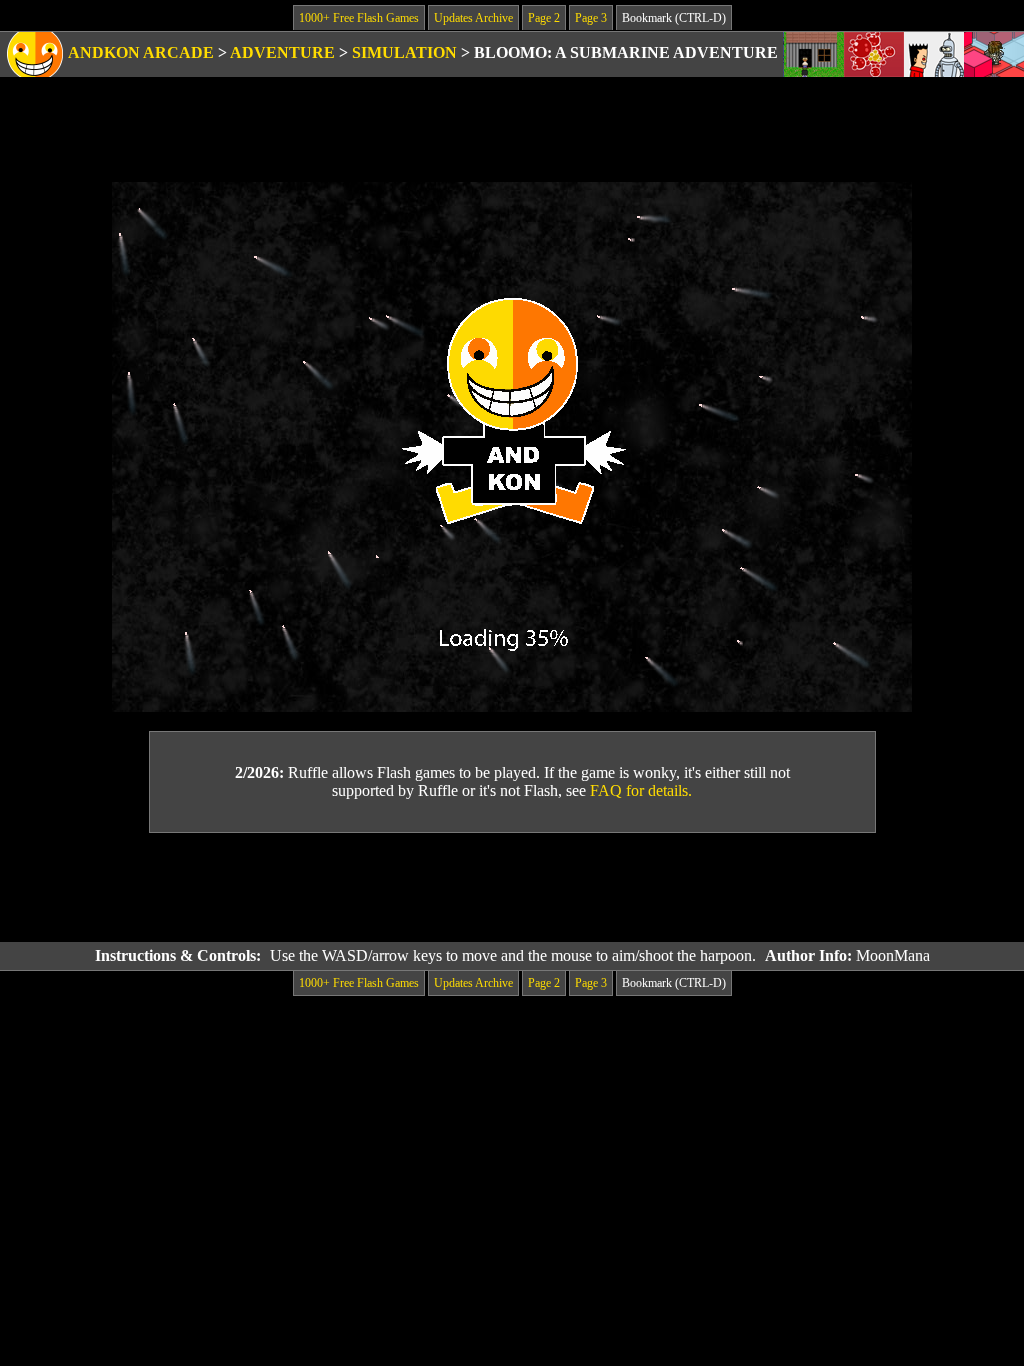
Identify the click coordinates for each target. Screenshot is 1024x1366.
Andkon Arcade (141, 52)
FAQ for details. (641, 790)
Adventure (282, 52)
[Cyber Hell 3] (934, 54)
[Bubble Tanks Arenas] (874, 54)
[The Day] (814, 54)
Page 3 (591, 18)
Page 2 (544, 18)
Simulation (404, 52)
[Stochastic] (994, 54)
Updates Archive (473, 18)
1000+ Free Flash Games (359, 18)
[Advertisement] (512, 888)
